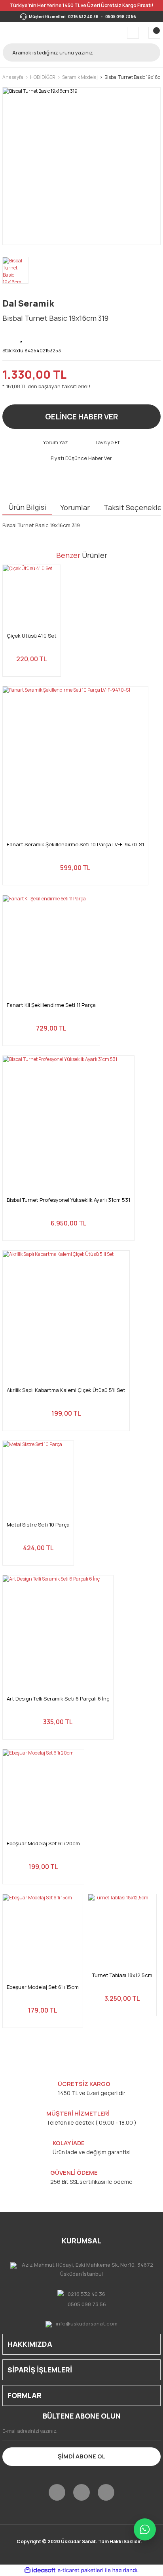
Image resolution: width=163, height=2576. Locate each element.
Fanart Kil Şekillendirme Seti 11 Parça (51, 1005)
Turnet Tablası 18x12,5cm (122, 1975)
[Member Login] (133, 33)
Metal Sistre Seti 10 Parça (38, 1525)
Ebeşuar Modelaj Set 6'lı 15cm (43, 1987)
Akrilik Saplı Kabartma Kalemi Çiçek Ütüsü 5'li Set (66, 1390)
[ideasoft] (40, 2570)
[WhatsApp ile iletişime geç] (145, 2529)
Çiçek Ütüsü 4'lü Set (32, 636)
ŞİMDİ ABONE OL (81, 2456)
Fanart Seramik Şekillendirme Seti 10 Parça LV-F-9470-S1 (75, 845)
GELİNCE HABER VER (81, 417)
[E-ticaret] (81, 2570)
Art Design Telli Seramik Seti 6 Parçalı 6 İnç (58, 1699)
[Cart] (154, 33)
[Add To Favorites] (22, 337)
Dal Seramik (28, 303)
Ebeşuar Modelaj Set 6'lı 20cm (43, 1844)
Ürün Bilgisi (27, 507)
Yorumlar (75, 507)
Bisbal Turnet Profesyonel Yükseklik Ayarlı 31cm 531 (68, 1200)
